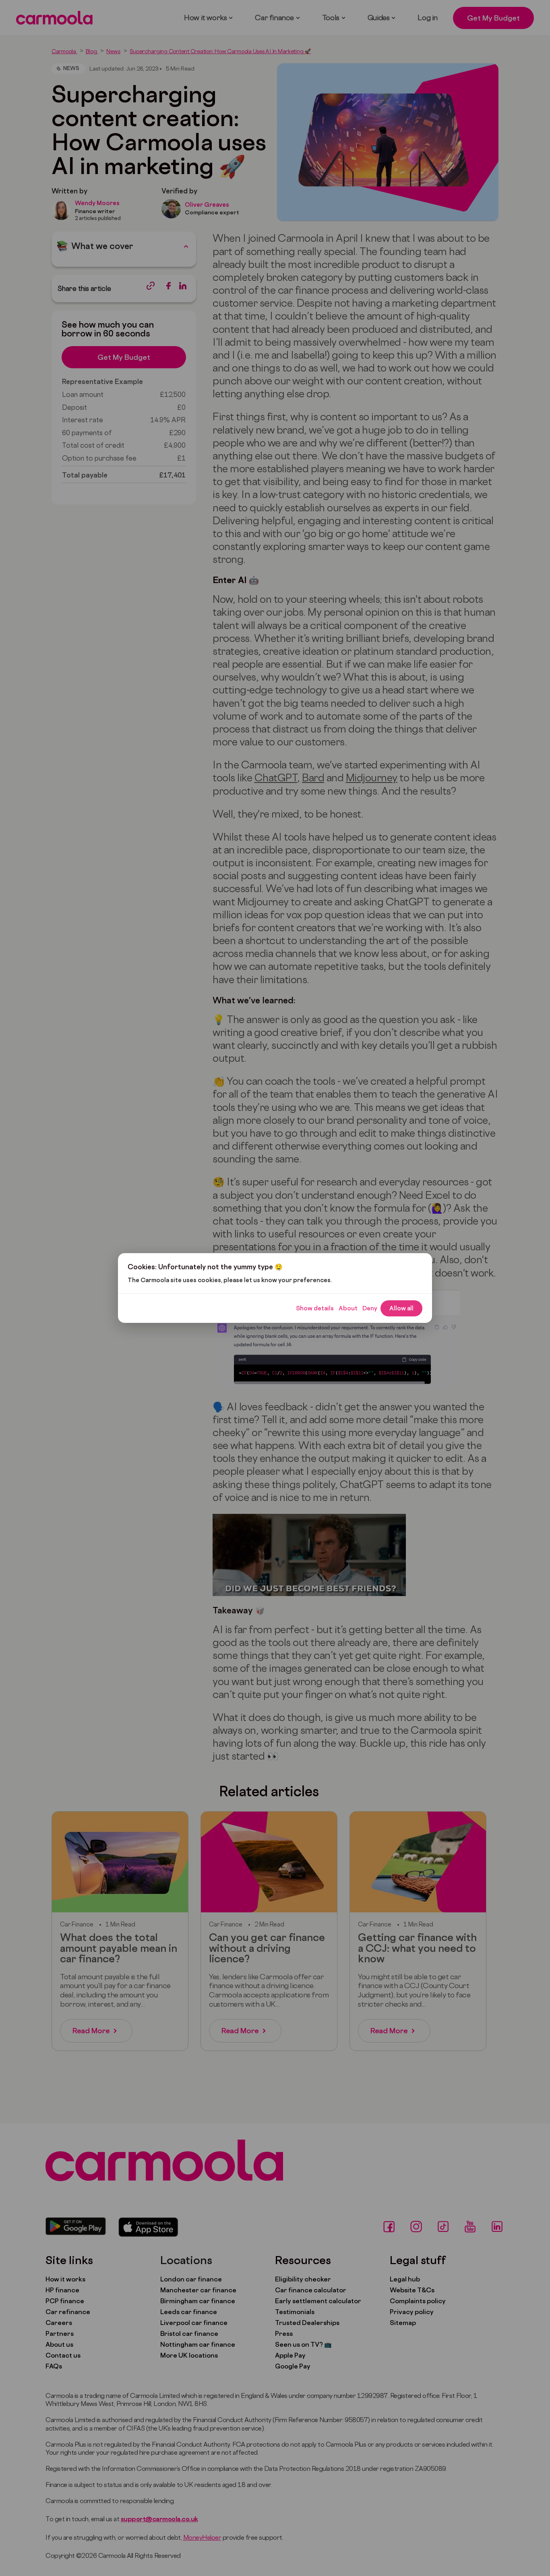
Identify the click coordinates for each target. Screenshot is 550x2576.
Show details (315, 1308)
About (348, 1308)
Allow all (401, 1308)
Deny (370, 1308)
